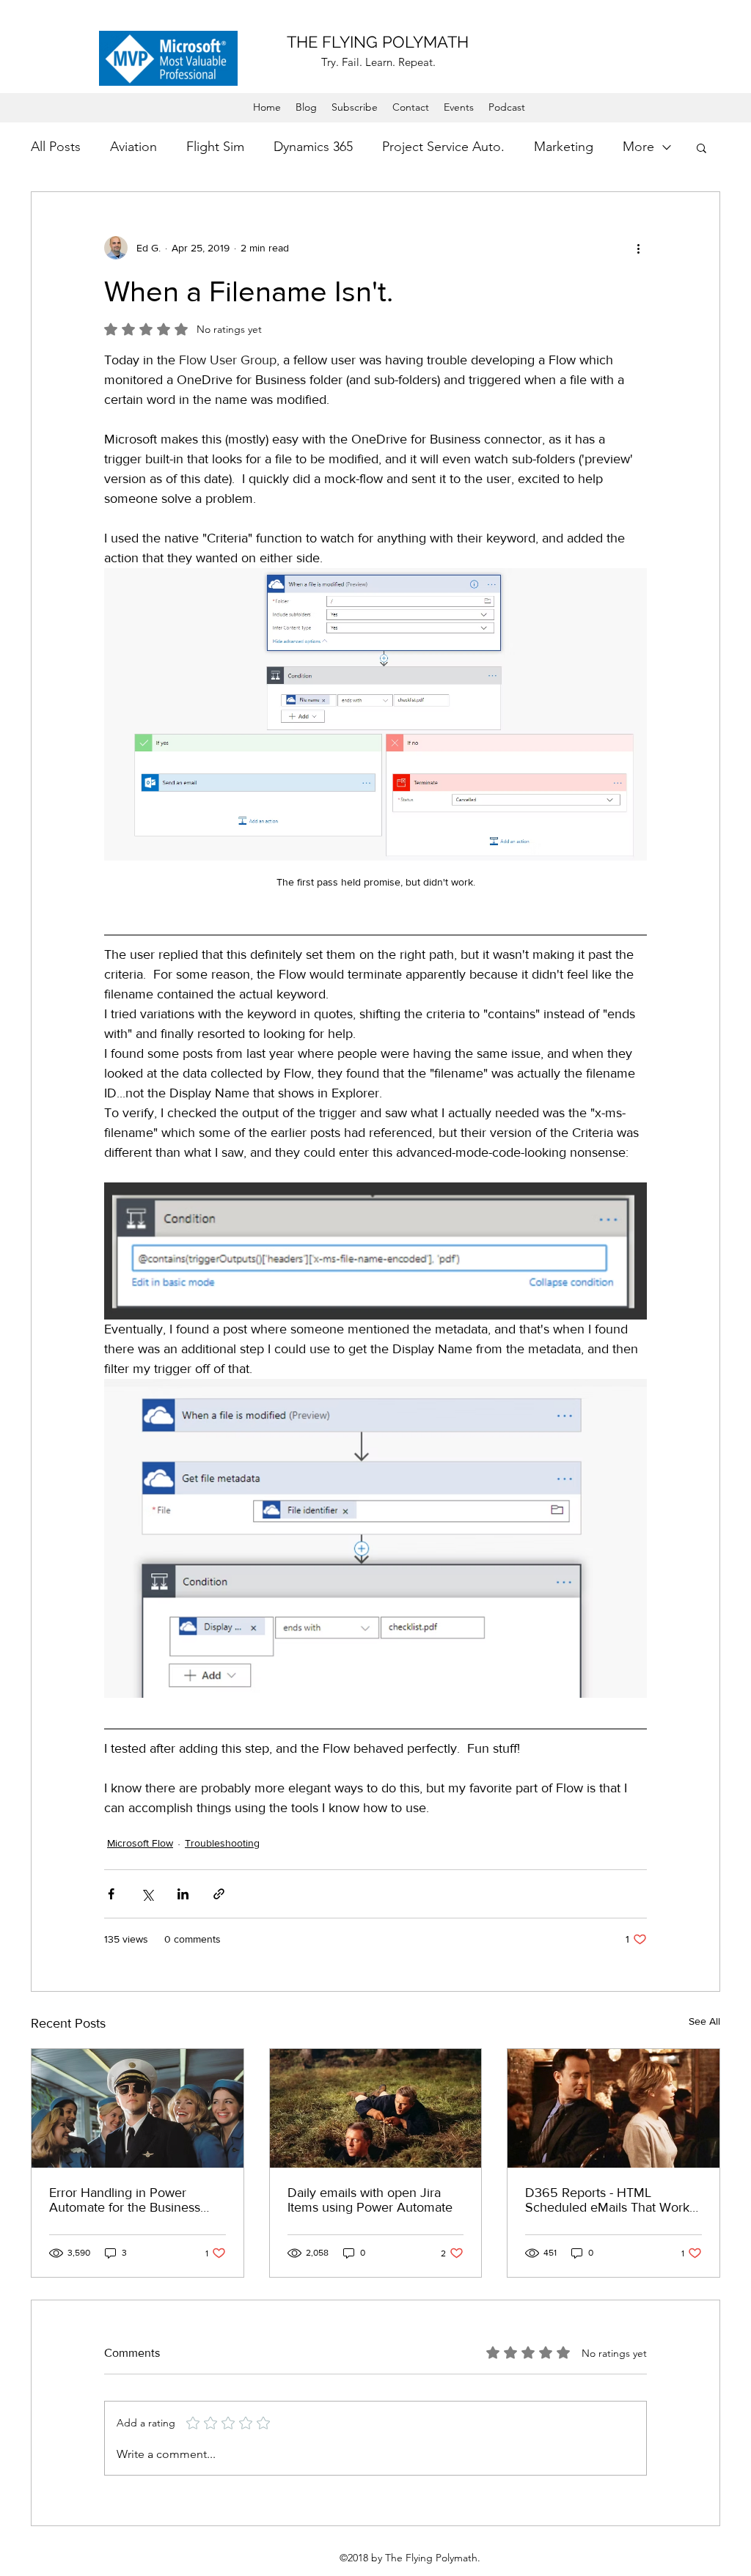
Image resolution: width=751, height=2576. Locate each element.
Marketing (564, 147)
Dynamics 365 (313, 147)
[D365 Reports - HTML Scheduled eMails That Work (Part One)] (613, 2108)
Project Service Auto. (443, 147)
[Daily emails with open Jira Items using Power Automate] (376, 2108)
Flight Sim (215, 147)
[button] (701, 147)
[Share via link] (219, 1894)
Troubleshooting (222, 1843)
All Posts (56, 147)
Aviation (133, 147)
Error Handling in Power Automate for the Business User (125, 2200)
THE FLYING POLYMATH (378, 42)
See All (704, 2021)
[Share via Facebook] (111, 1894)
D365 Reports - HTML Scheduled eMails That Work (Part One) (607, 2200)
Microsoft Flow (140, 1843)
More (638, 147)
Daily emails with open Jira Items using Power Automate (370, 2200)
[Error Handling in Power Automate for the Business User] (138, 2108)
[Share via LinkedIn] (183, 1894)
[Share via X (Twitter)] (147, 1894)
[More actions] (638, 248)
